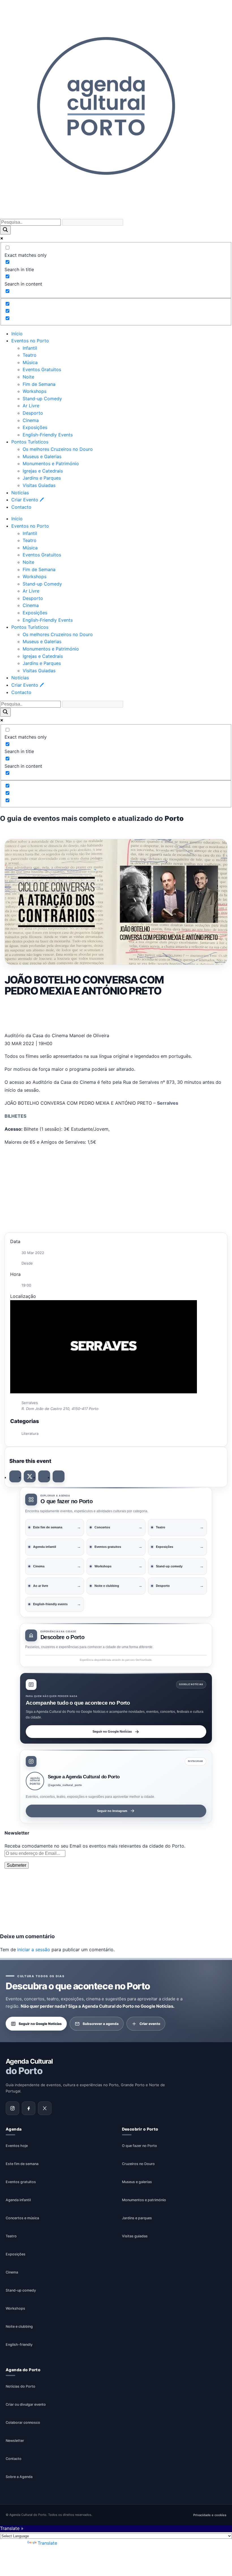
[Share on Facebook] (15, 1476)
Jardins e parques (137, 2218)
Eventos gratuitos (21, 2182)
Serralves (168, 1103)
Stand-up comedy (21, 2290)
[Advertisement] (116, 1014)
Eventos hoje (17, 2146)
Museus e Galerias (42, 456)
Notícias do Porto (21, 2386)
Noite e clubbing (19, 2326)
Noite (28, 377)
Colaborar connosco (23, 2422)
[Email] (59, 1476)
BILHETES (15, 1116)
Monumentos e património (144, 2200)
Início (17, 334)
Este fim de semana (22, 2164)
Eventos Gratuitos (42, 369)
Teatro (30, 355)
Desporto (33, 413)
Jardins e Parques (42, 478)
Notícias (20, 493)
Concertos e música (22, 2218)
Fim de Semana (39, 384)
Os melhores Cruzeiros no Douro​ (58, 449)
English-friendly (19, 2345)
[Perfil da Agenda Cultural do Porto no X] (45, 2108)
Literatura (30, 1433)
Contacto (21, 507)
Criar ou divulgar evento (26, 2404)
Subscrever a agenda (101, 2023)
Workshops (35, 391)
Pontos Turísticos (30, 442)
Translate (47, 2543)
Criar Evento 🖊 (28, 500)
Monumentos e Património (51, 464)
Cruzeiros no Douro (138, 2164)
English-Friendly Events (48, 435)
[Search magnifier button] (5, 230)
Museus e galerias (137, 2182)
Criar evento (150, 2023)
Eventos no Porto (30, 341)
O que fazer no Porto (139, 2146)
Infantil (30, 348)
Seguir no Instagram (112, 1811)
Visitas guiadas (135, 2236)
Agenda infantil (18, 2200)
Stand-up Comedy (42, 399)
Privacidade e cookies (210, 2515)
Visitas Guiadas (39, 485)
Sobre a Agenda (19, 2477)
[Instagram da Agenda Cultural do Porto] (12, 2108)
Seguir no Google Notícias (112, 1731)
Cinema (31, 420)
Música (30, 362)
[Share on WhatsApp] (44, 1476)
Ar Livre (31, 406)
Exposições (35, 427)
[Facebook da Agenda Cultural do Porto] (29, 2108)
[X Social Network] (30, 1476)
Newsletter (15, 2441)
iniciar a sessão (34, 1950)
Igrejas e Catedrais (43, 471)
